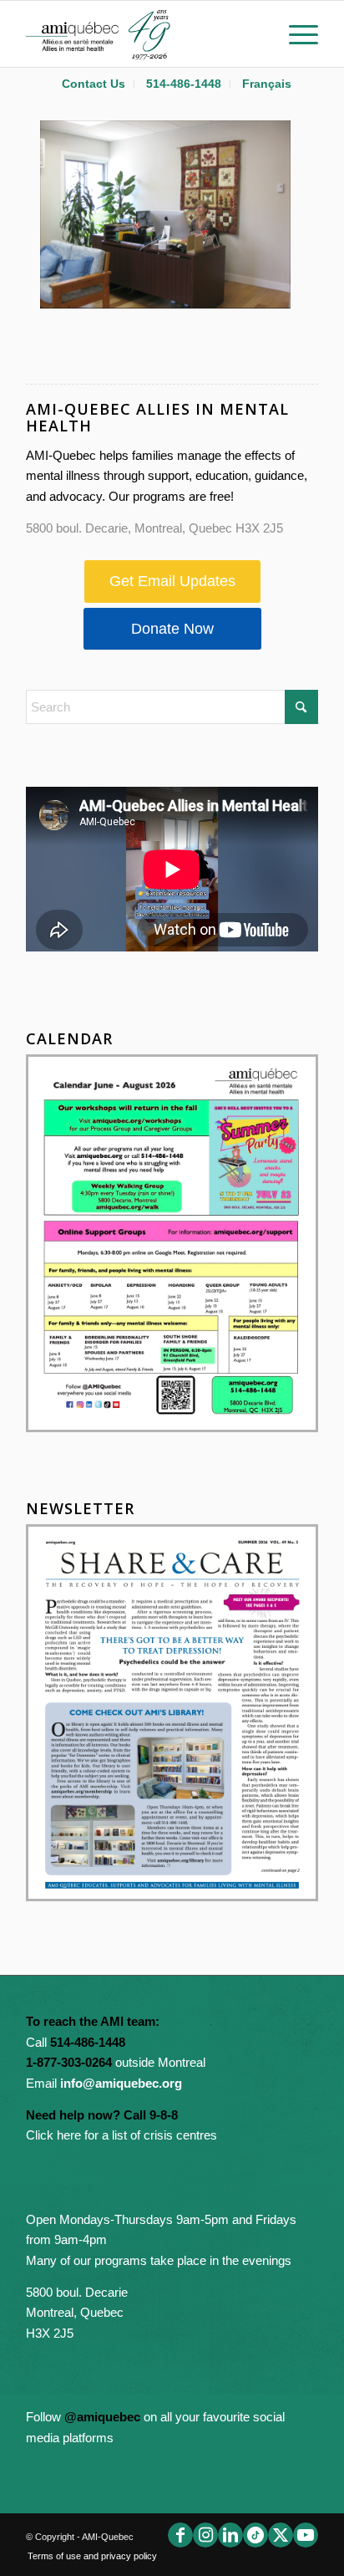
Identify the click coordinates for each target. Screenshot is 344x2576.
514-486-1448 (184, 84)
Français (267, 84)
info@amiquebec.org (121, 2083)
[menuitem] (94, 84)
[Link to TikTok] (255, 2535)
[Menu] (295, 33)
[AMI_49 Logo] (143, 33)
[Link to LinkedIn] (230, 2535)
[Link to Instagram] (205, 2535)
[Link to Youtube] (306, 2535)
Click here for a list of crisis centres (121, 2135)
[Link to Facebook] (180, 2535)
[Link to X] (281, 2535)
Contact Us (94, 84)
